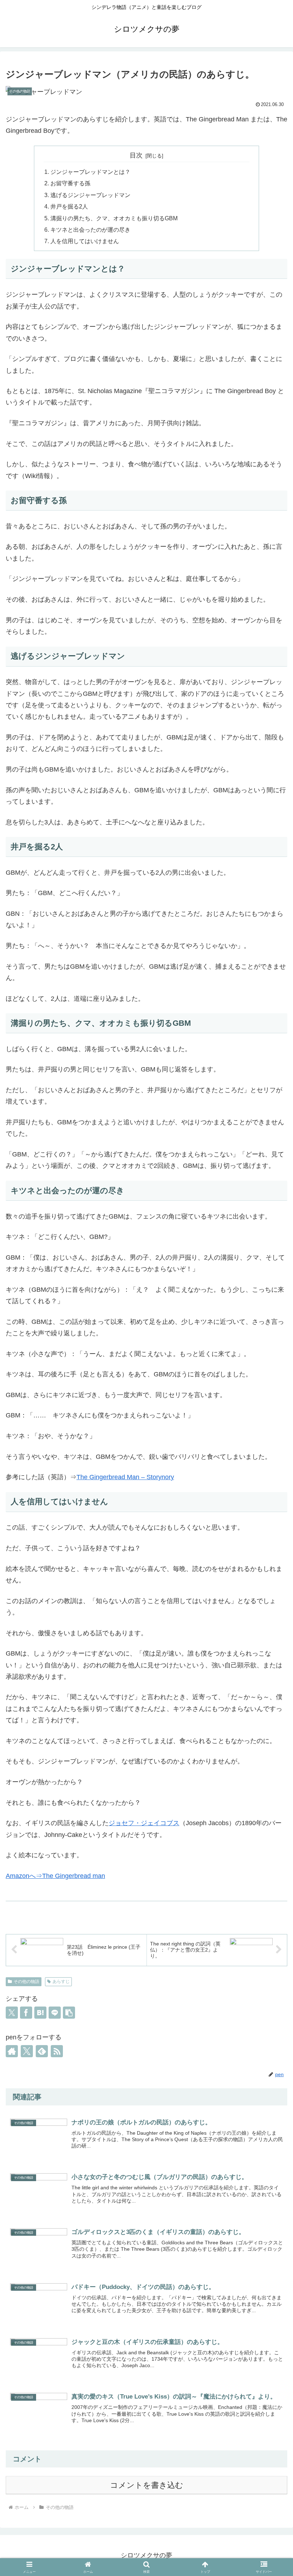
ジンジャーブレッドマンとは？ (90, 172)
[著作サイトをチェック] (12, 2051)
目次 (136, 155)
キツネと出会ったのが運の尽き (90, 230)
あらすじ (61, 1982)
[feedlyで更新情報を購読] (42, 2051)
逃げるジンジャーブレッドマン (90, 195)
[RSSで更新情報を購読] (57, 2051)
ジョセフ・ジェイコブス (144, 1823)
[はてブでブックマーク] (40, 2013)
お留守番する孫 (70, 183)
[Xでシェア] (12, 2013)
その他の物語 (26, 1982)
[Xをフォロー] (27, 2051)
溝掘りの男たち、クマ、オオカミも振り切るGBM (114, 218)
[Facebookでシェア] (26, 2013)
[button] (69, 2013)
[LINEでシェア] (55, 2013)
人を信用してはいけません (85, 241)
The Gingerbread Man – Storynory (125, 1477)
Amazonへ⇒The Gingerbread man (55, 1876)
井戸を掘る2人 (69, 206)
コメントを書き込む (147, 2485)
